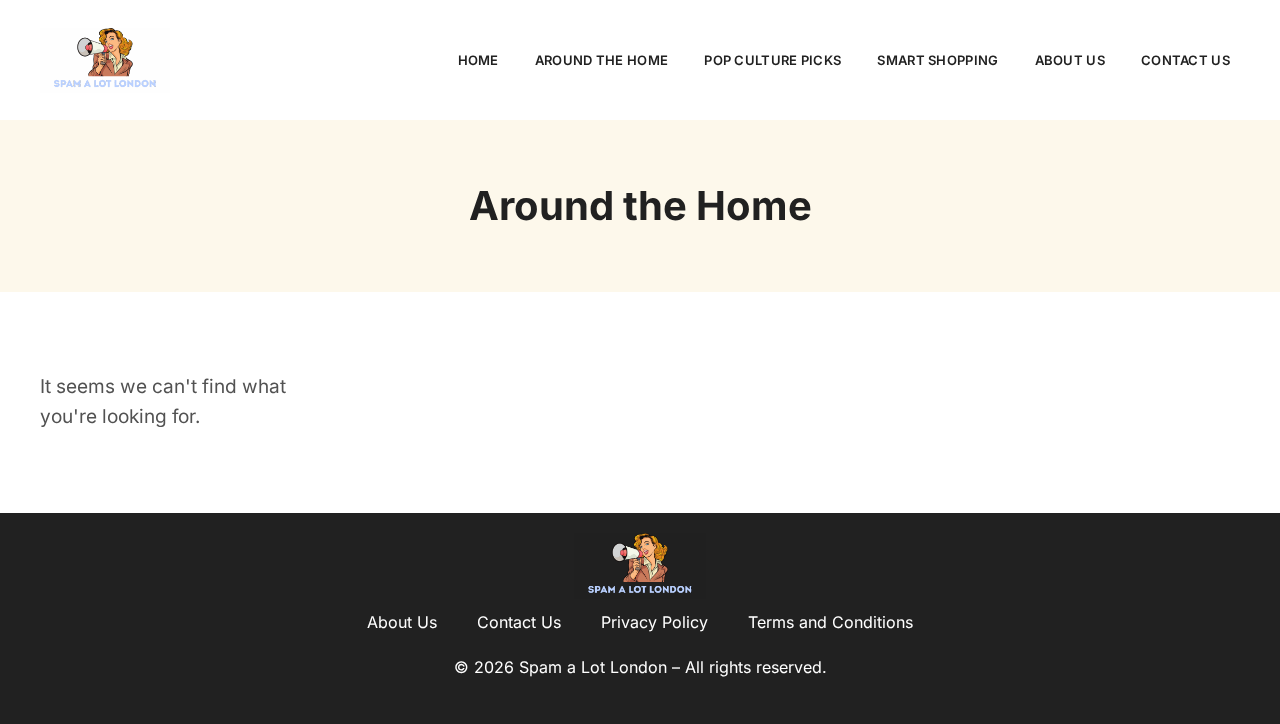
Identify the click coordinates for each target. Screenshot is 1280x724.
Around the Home (602, 60)
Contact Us (1185, 60)
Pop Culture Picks (772, 60)
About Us (1070, 60)
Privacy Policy (654, 622)
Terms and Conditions (830, 622)
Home (478, 60)
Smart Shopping (937, 60)
